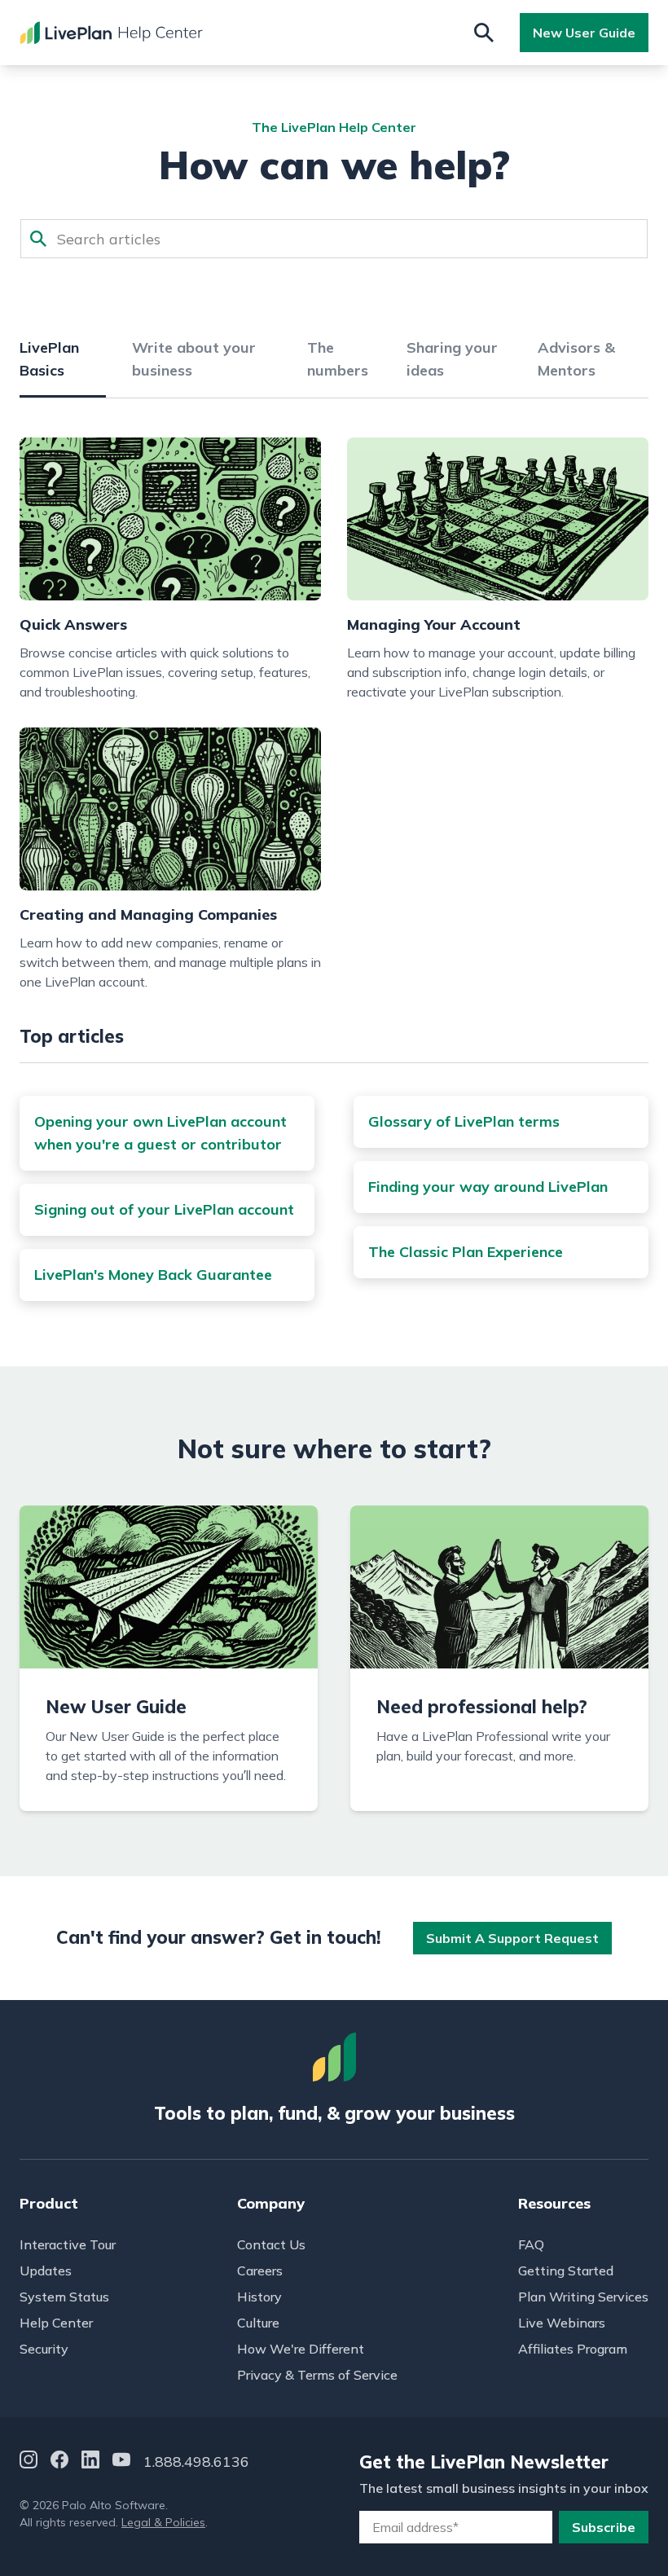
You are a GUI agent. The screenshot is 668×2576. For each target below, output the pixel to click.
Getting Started (566, 2270)
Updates (46, 2270)
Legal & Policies (163, 2522)
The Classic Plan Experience (466, 1252)
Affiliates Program (573, 2349)
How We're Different (301, 2349)
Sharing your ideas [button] (452, 359)
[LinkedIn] (90, 2462)
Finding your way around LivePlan (488, 1187)
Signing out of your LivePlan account (164, 1209)
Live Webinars (562, 2323)
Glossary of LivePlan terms (464, 1121)
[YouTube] (121, 2462)
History (259, 2297)
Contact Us (271, 2244)
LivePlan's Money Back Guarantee (153, 1275)
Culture (258, 2323)
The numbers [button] (338, 359)
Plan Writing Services (583, 2297)
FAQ (531, 2244)
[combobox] (334, 239)
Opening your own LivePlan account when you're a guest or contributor (160, 1133)
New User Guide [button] (584, 33)
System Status (64, 2297)
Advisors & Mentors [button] (576, 359)
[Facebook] (59, 2462)
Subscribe (604, 2527)
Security (44, 2349)
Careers (260, 2270)
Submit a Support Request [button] (512, 1938)
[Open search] (484, 33)
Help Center (56, 2323)
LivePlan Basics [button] (49, 359)
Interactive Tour (68, 2244)
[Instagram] (29, 2462)
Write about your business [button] (194, 359)
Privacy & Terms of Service (317, 2375)
